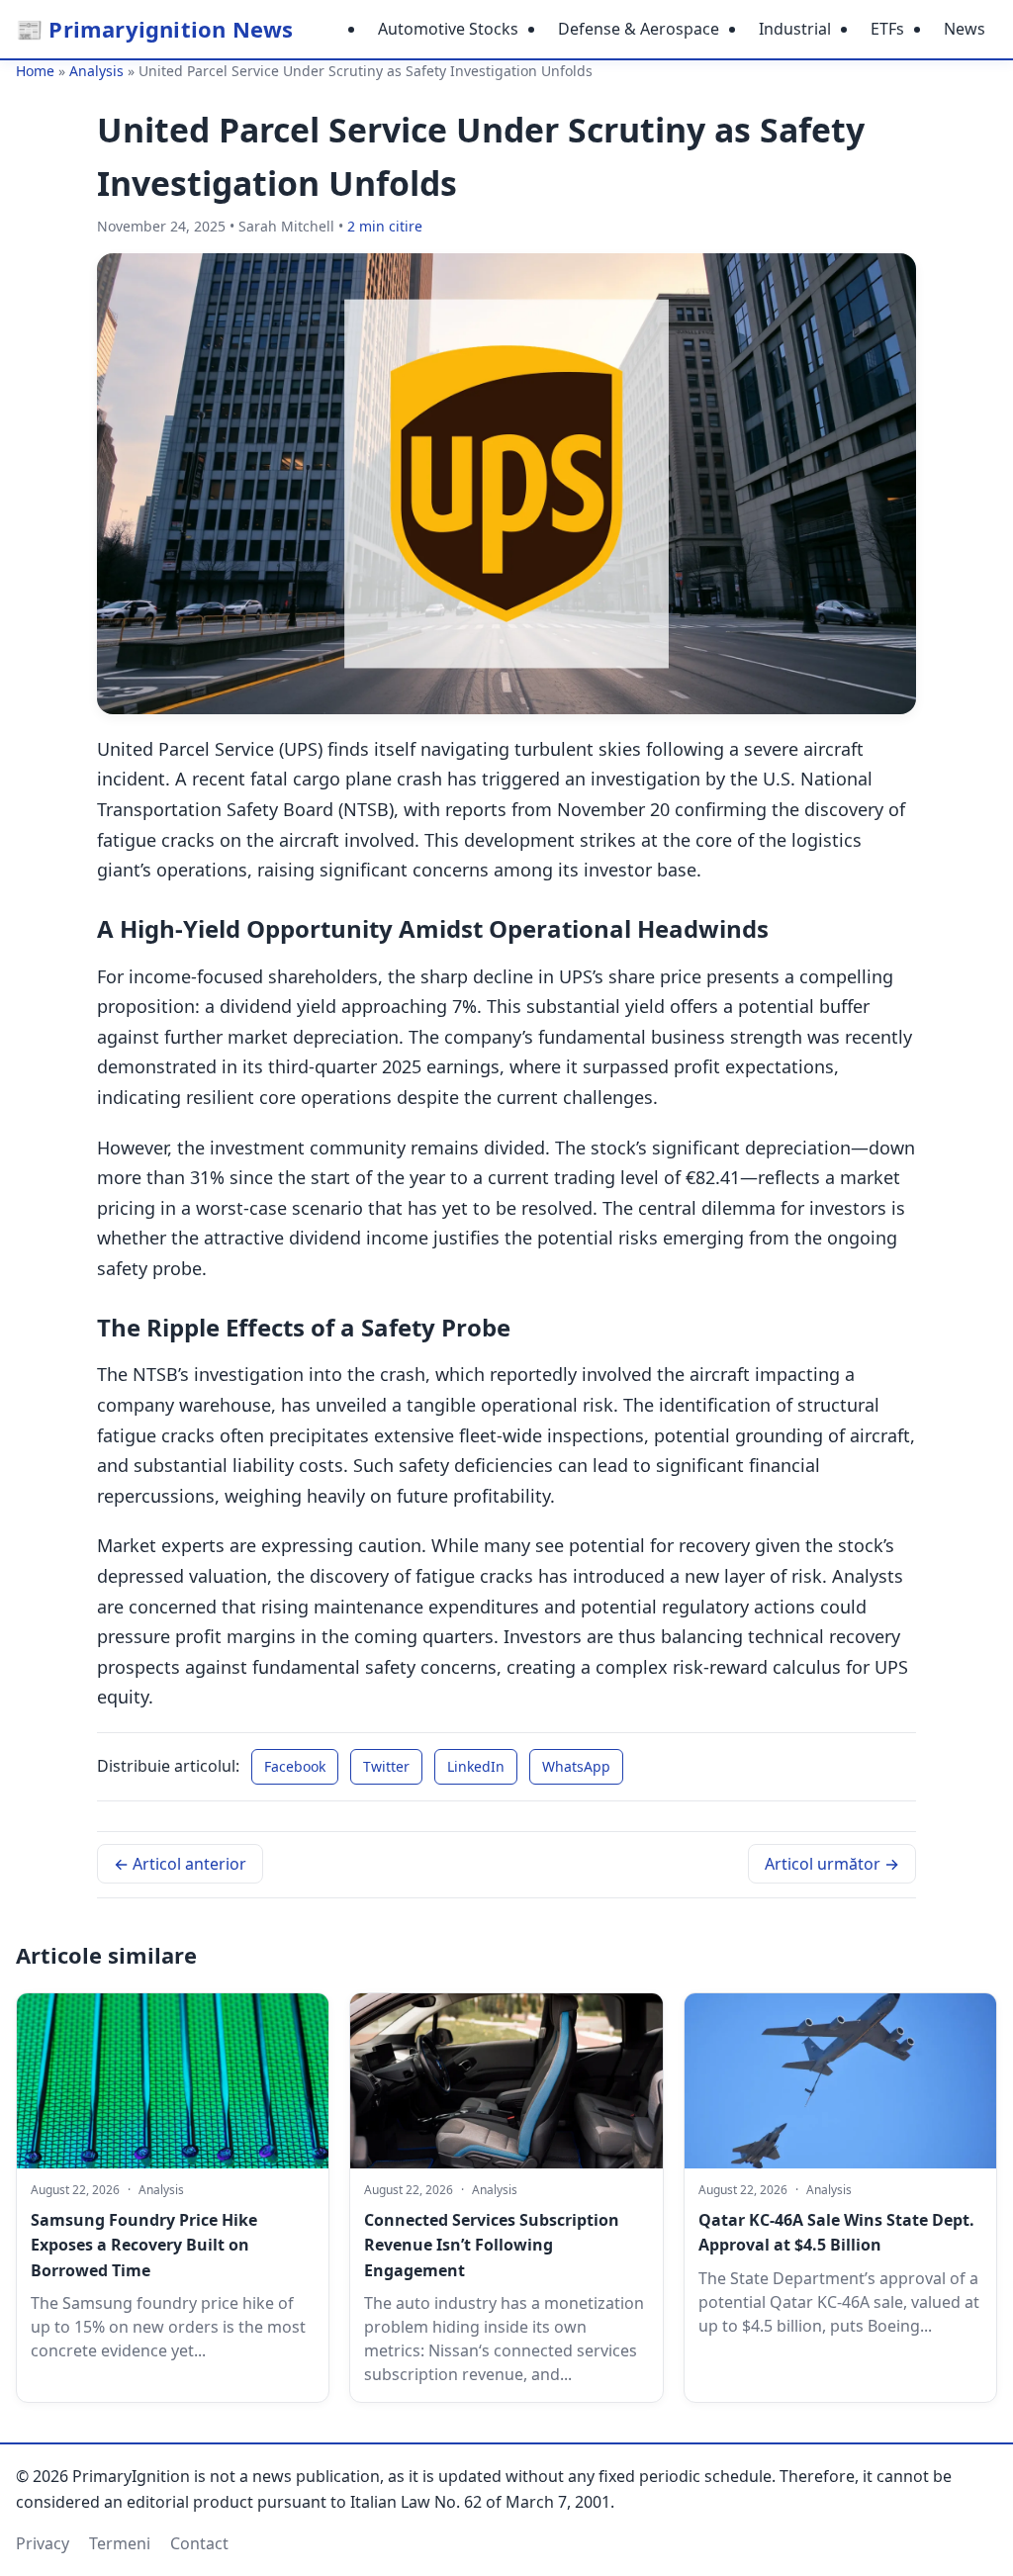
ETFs (887, 29)
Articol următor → (832, 1864)
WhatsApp (576, 1766)
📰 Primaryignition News (154, 29)
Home (35, 71)
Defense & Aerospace (639, 29)
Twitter (386, 1766)
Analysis (96, 71)
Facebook (295, 1766)
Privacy (43, 2543)
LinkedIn (476, 1766)
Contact (199, 2543)
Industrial (795, 29)
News (965, 29)
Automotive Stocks (448, 29)
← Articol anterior (180, 1864)
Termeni (120, 2543)
